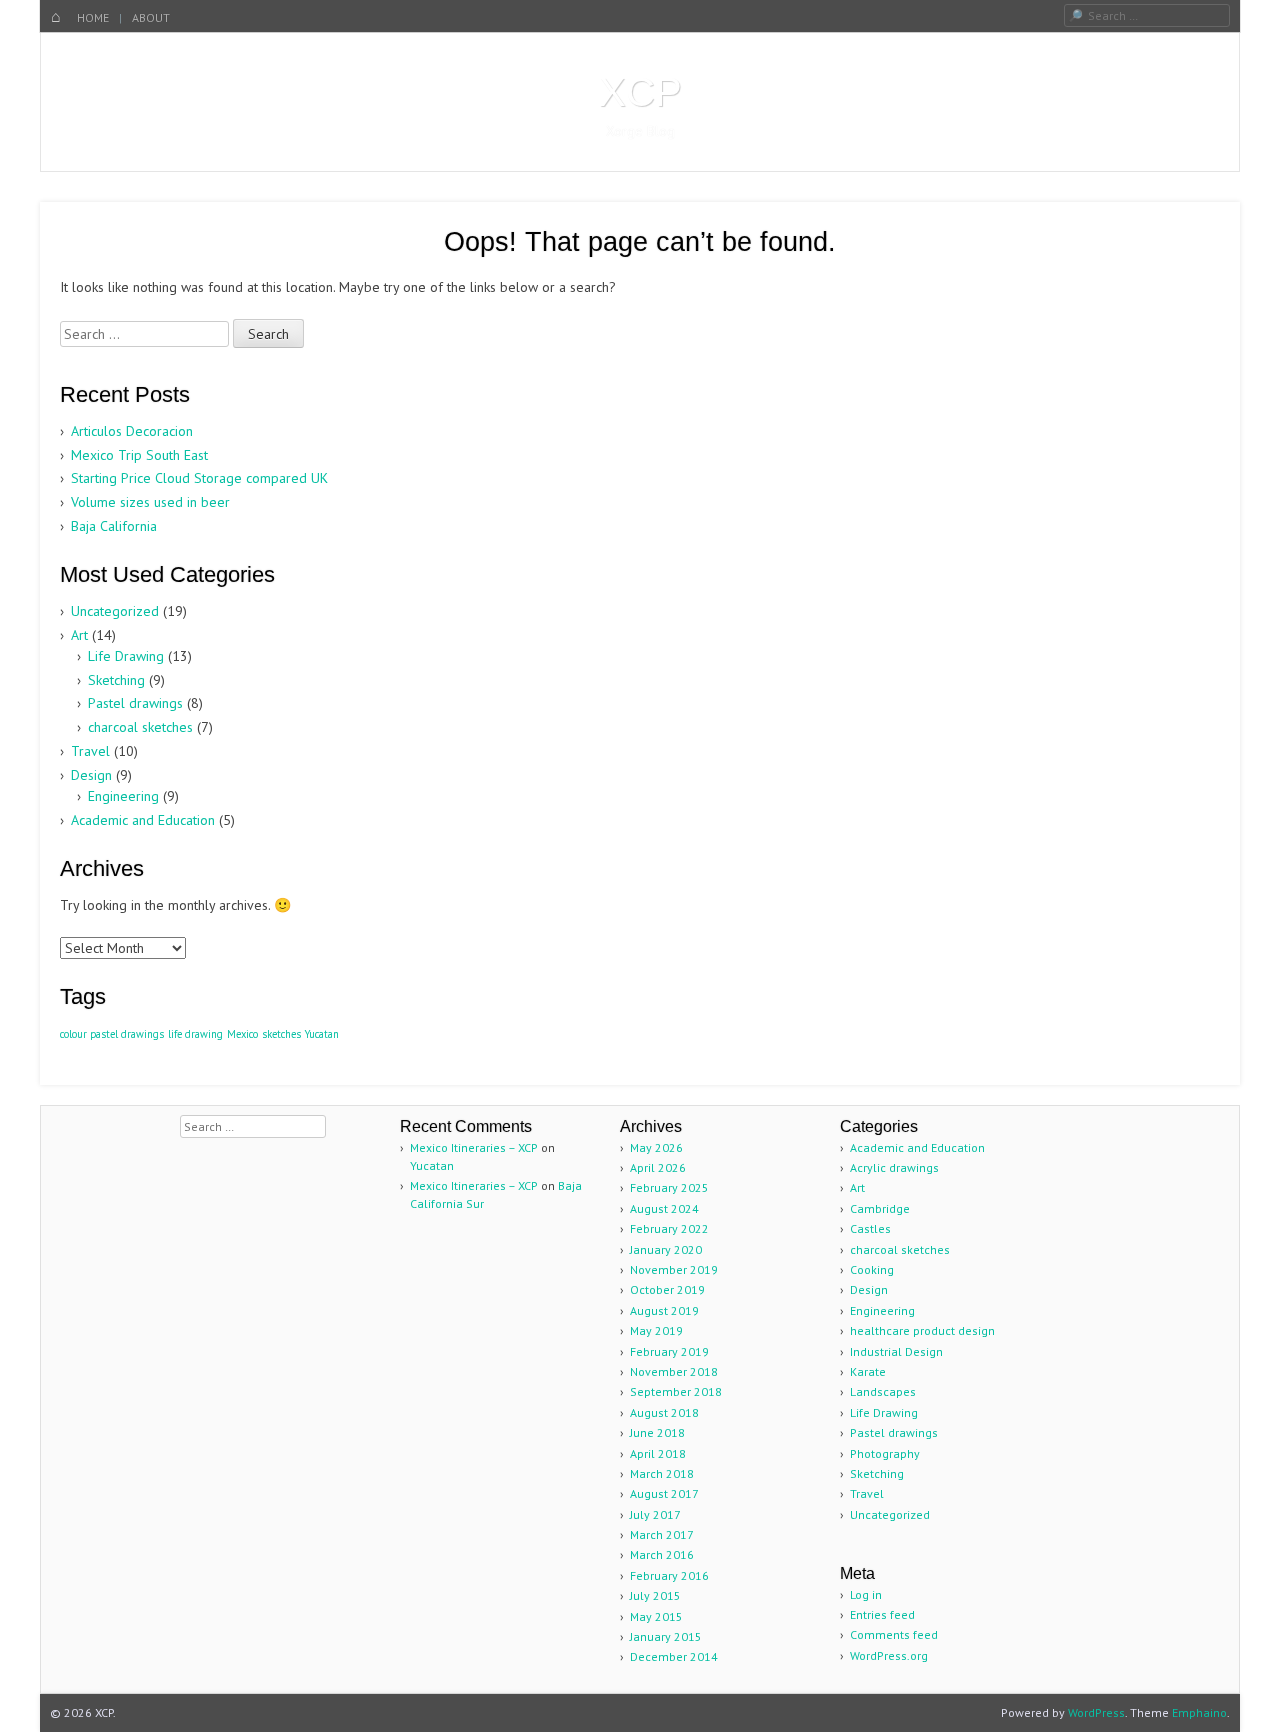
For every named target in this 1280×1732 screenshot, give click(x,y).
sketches (281, 1034)
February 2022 (669, 1228)
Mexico (242, 1034)
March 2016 (662, 1554)
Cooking (872, 1269)
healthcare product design (922, 1330)
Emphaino (1199, 1712)
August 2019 (664, 1310)
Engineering (123, 796)
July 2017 (655, 1514)
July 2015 (655, 1595)
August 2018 (664, 1412)
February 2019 (669, 1351)
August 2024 (664, 1208)
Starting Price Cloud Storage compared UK (199, 478)
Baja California (114, 526)
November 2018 (674, 1371)
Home (93, 17)
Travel (90, 751)
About (151, 17)
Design (91, 775)
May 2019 (656, 1330)
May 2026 (656, 1147)
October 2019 (667, 1289)
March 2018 (662, 1473)
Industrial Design (896, 1351)
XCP (640, 92)
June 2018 (657, 1432)
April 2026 (658, 1167)
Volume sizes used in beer (150, 502)
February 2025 (669, 1187)
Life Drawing (126, 656)
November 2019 (674, 1269)
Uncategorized (115, 611)
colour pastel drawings (112, 1034)
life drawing (195, 1034)
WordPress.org (889, 1655)
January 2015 (666, 1636)
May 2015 (656, 1616)
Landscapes (883, 1391)
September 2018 (676, 1391)
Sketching (116, 680)
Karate (868, 1371)
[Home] (56, 18)
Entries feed (882, 1614)
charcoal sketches (140, 727)
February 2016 (669, 1575)
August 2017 (664, 1493)
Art (79, 635)
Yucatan (322, 1034)
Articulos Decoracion (132, 431)
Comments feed (894, 1634)
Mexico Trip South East (139, 455)
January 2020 (666, 1249)
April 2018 (658, 1453)
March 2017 (662, 1534)
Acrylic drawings (894, 1167)
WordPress (1096, 1712)
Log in (866, 1594)
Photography (885, 1453)
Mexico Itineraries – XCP (474, 1147)
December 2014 (674, 1656)
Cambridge (880, 1208)
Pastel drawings (135, 703)
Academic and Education (143, 820)
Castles (870, 1228)
